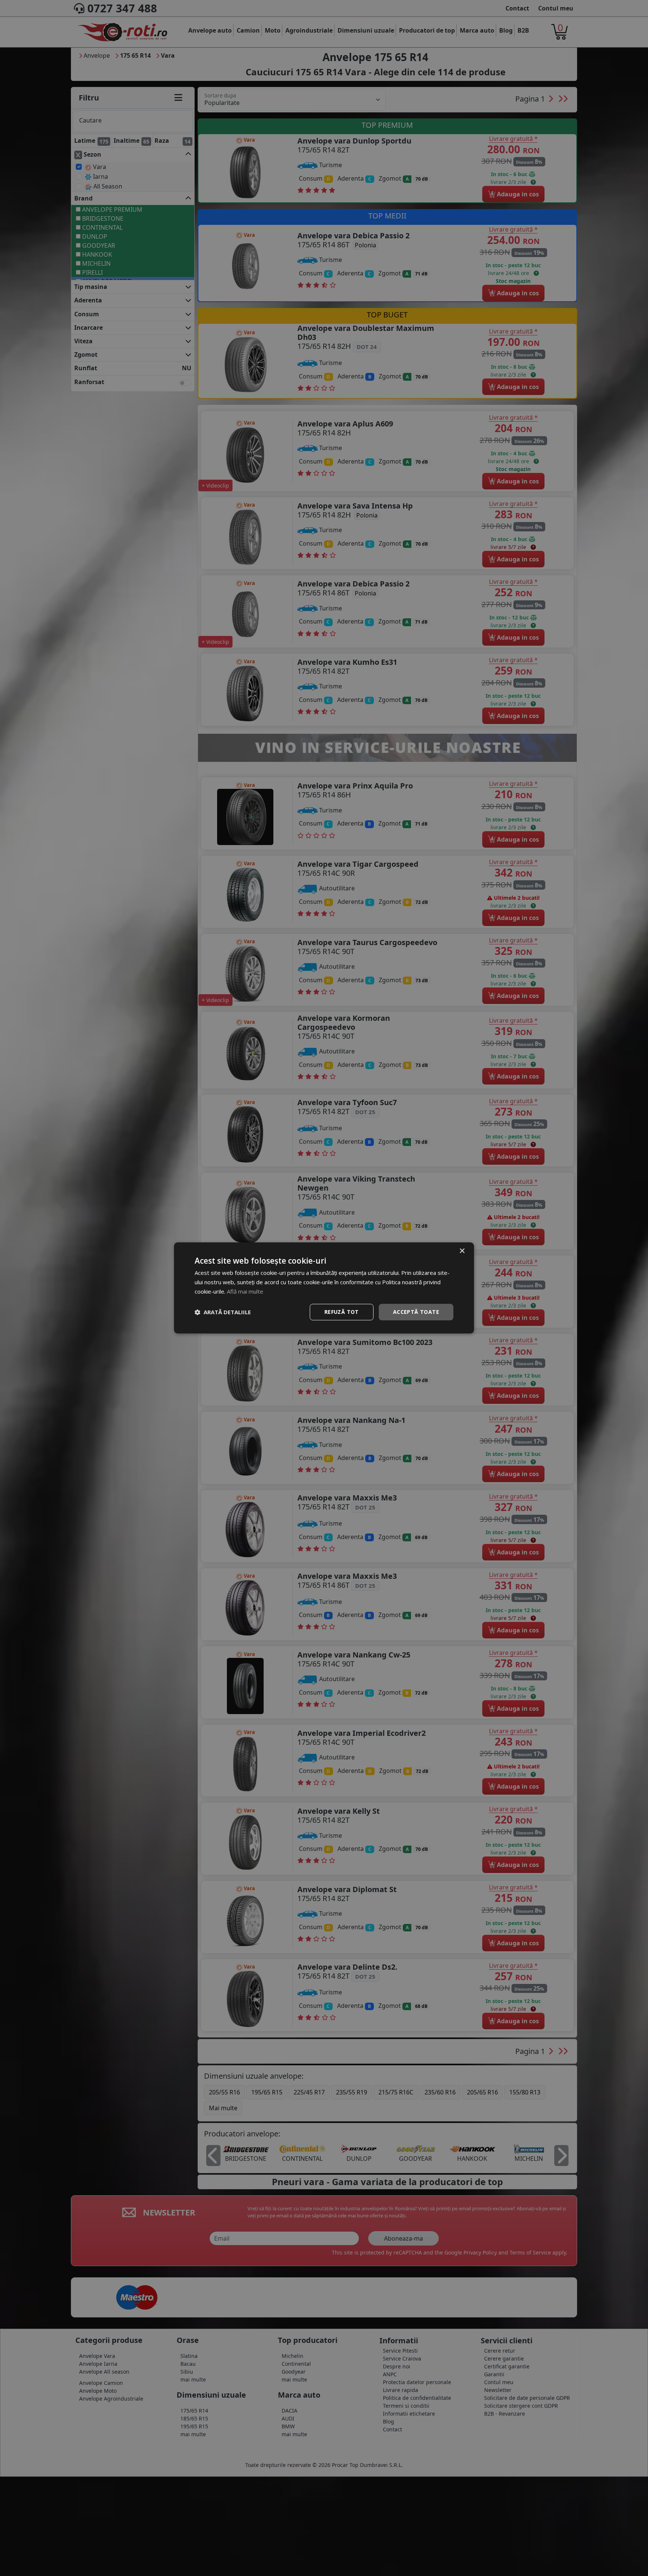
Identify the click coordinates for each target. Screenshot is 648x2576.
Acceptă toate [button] (416, 1312)
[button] (223, 1312)
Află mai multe (245, 1291)
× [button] (462, 1251)
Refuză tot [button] (342, 1312)
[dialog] (324, 1288)
